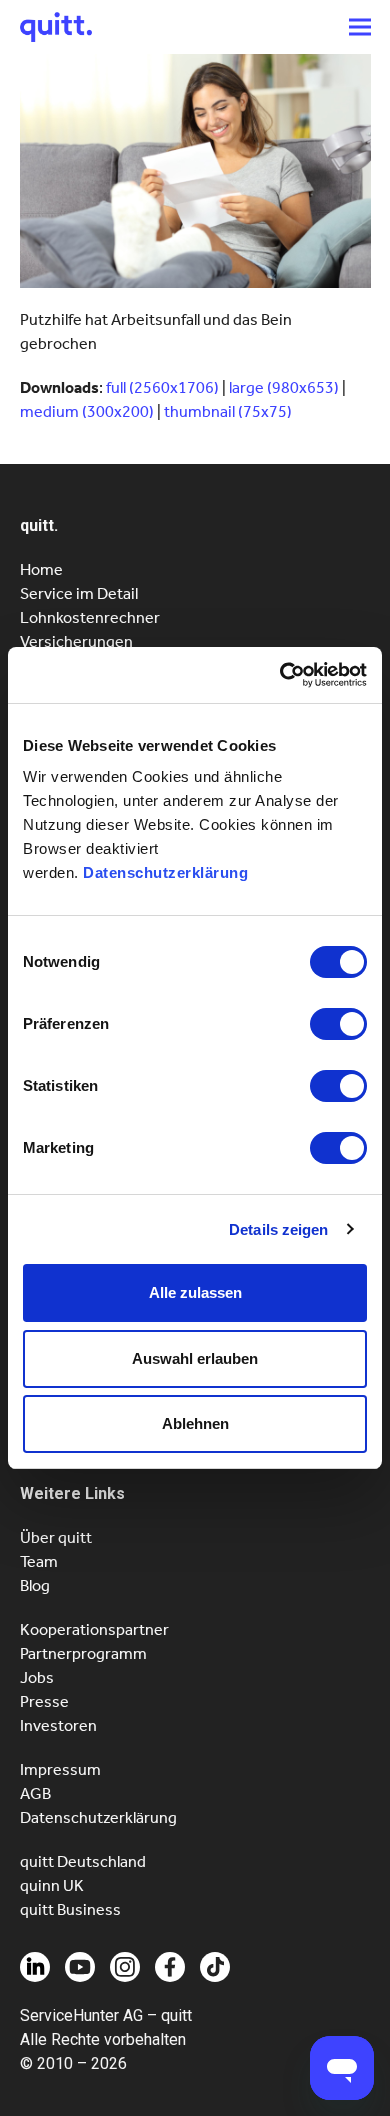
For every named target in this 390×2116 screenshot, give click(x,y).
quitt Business (70, 1909)
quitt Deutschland (83, 1861)
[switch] (338, 1024)
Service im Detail (79, 593)
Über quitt (56, 1537)
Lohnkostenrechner (90, 617)
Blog (35, 1585)
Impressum (60, 1769)
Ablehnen (195, 1423)
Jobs (37, 1677)
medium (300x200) (87, 411)
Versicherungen (76, 641)
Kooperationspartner (94, 1629)
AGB (35, 1793)
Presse (44, 1701)
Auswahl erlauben (195, 1358)
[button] (360, 26)
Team (39, 1561)
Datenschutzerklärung (165, 872)
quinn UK (52, 1885)
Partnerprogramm (83, 1653)
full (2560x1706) (162, 387)
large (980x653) (284, 387)
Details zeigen (278, 1229)
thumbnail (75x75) (228, 411)
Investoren (58, 1725)
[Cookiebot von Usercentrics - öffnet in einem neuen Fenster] (280, 675)
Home (41, 569)
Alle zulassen (195, 1292)
